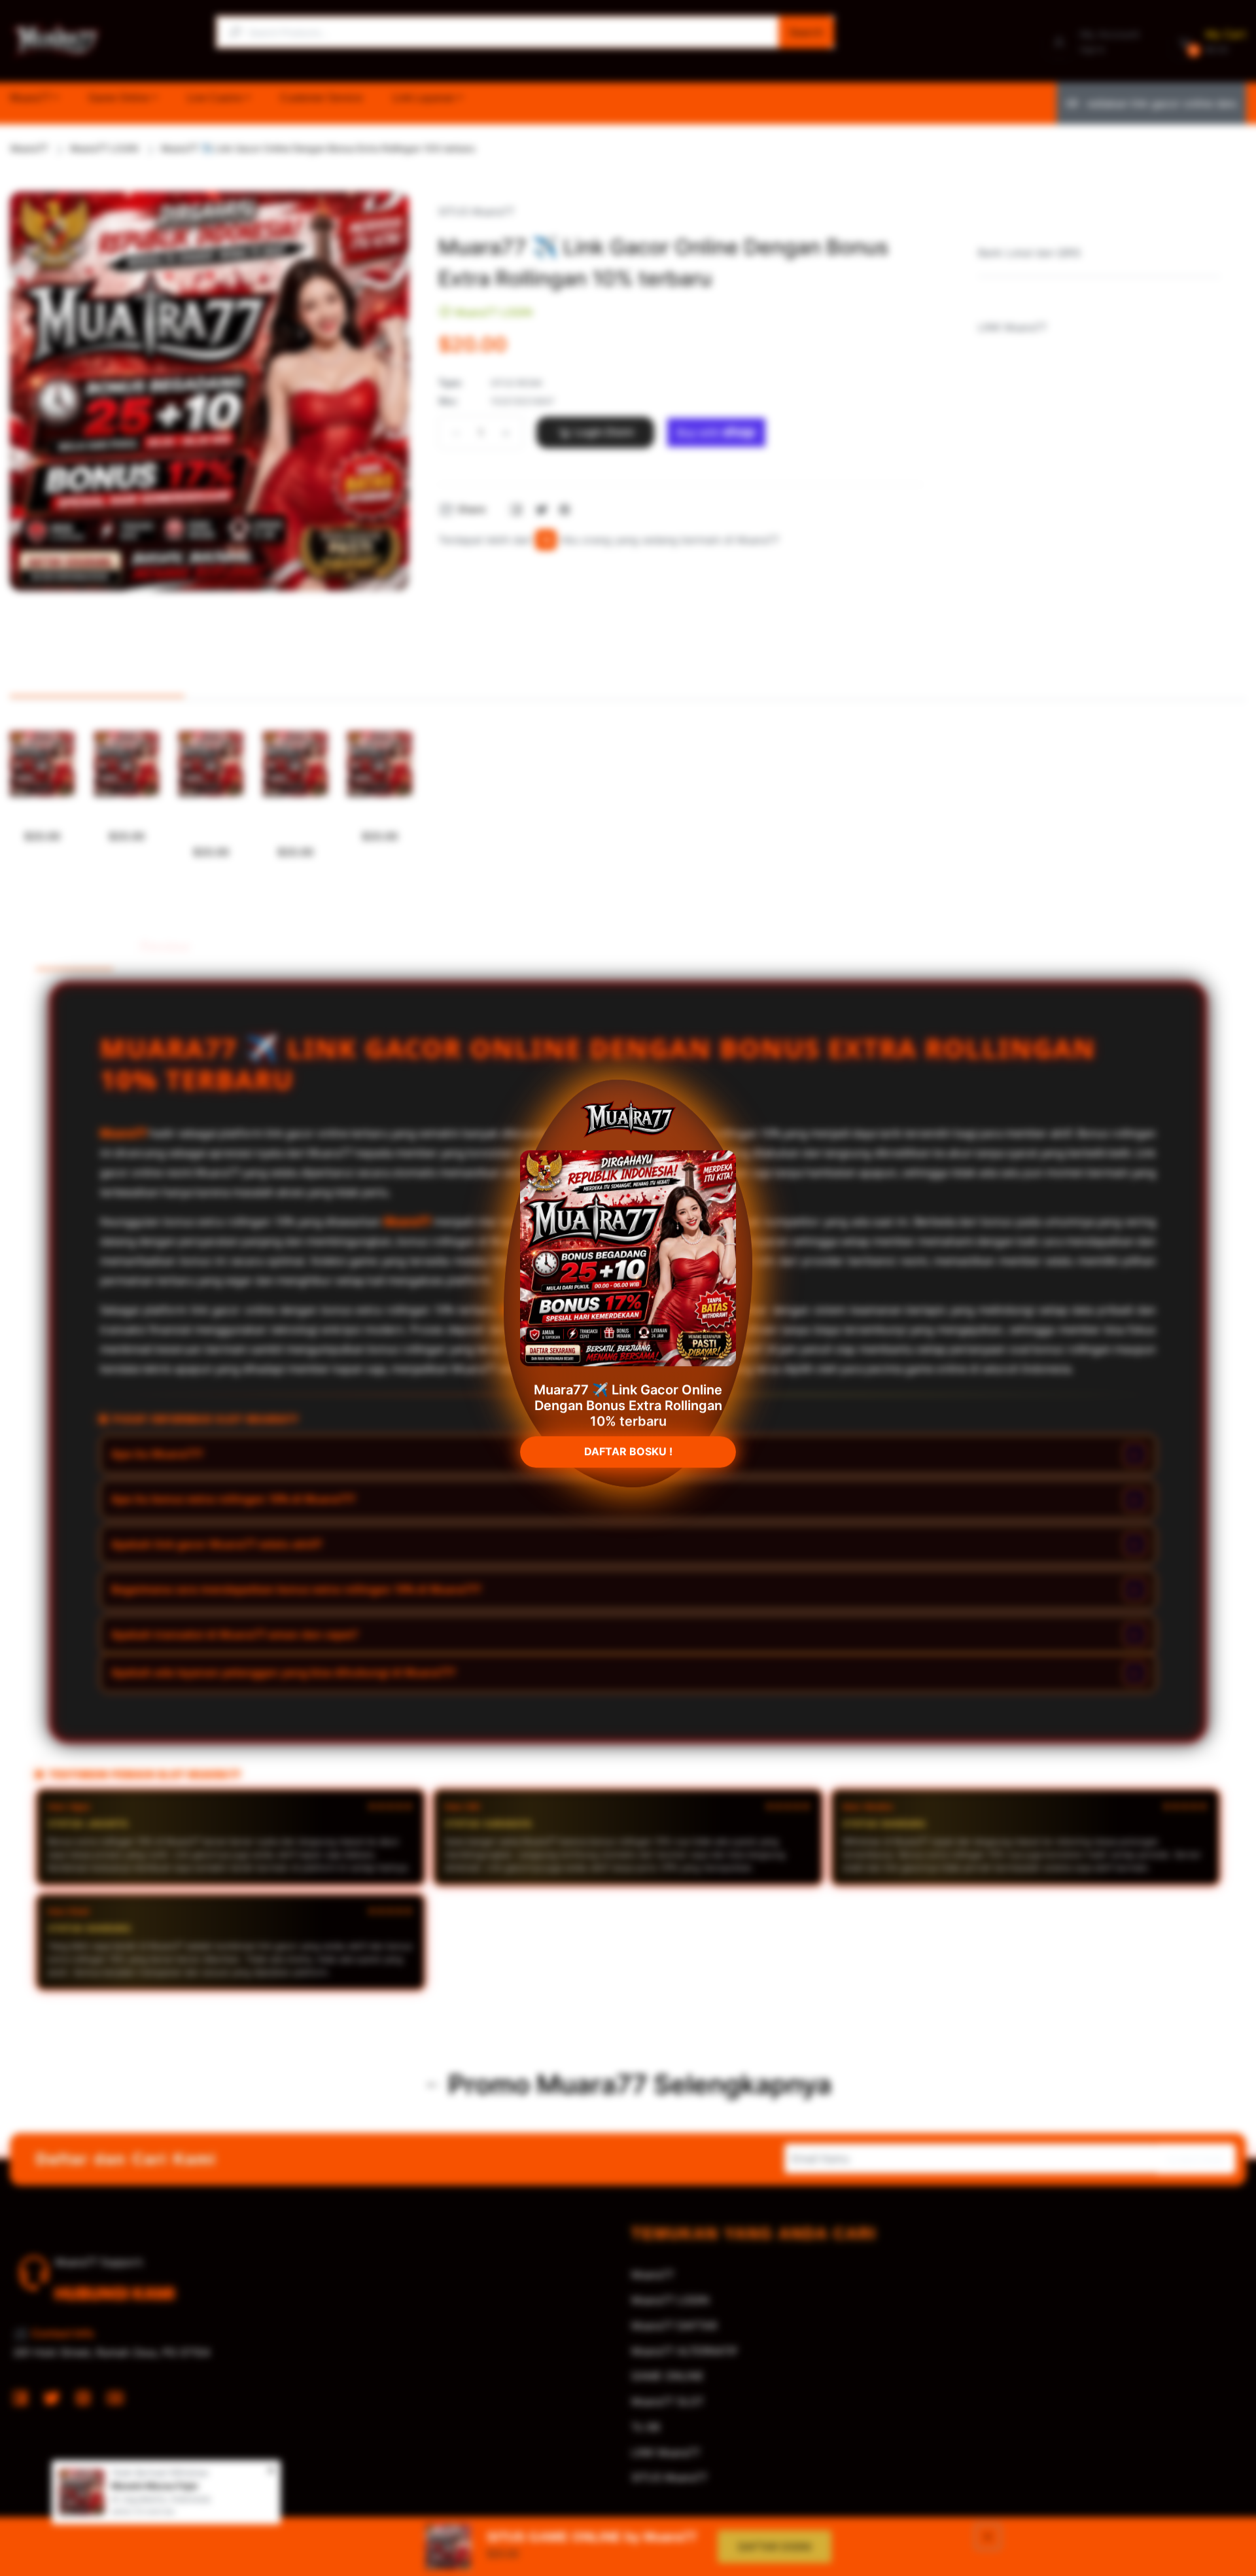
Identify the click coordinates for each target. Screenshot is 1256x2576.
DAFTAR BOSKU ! (628, 1445)
